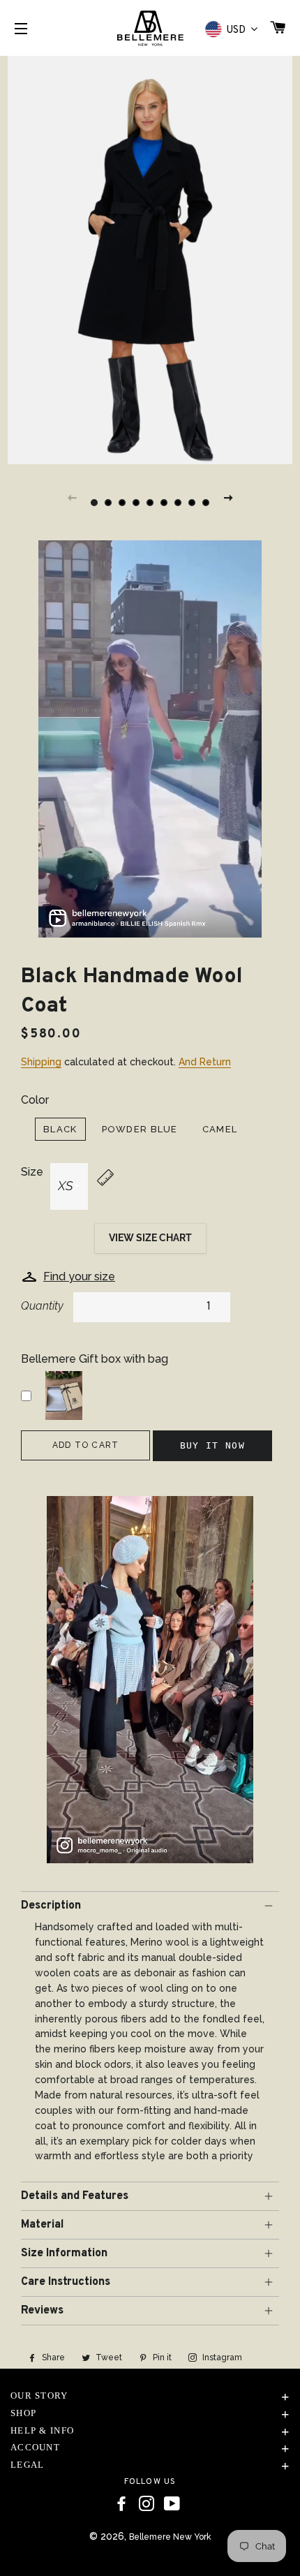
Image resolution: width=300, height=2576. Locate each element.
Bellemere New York (170, 2537)
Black (60, 1129)
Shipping (41, 1062)
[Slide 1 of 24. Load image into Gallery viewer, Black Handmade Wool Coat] (94, 503)
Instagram (221, 2357)
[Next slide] (228, 497)
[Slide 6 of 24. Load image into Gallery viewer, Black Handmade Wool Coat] (164, 503)
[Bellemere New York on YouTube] (172, 2504)
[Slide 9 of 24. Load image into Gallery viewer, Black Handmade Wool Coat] (206, 503)
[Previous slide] (72, 497)
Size (32, 1172)
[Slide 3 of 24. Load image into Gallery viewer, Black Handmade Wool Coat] (122, 503)
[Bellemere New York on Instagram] (147, 2504)
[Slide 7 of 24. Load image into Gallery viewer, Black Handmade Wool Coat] (178, 503)
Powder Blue (140, 1129)
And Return (205, 1062)
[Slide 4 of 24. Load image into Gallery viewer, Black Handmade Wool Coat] (136, 503)
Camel (220, 1129)
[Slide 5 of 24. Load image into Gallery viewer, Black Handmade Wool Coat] (150, 503)
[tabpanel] (150, 258)
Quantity (42, 1306)
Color (35, 1100)
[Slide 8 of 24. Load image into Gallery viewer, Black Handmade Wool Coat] (192, 503)
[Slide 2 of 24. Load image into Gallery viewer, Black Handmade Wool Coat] (108, 503)
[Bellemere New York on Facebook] (121, 2504)
